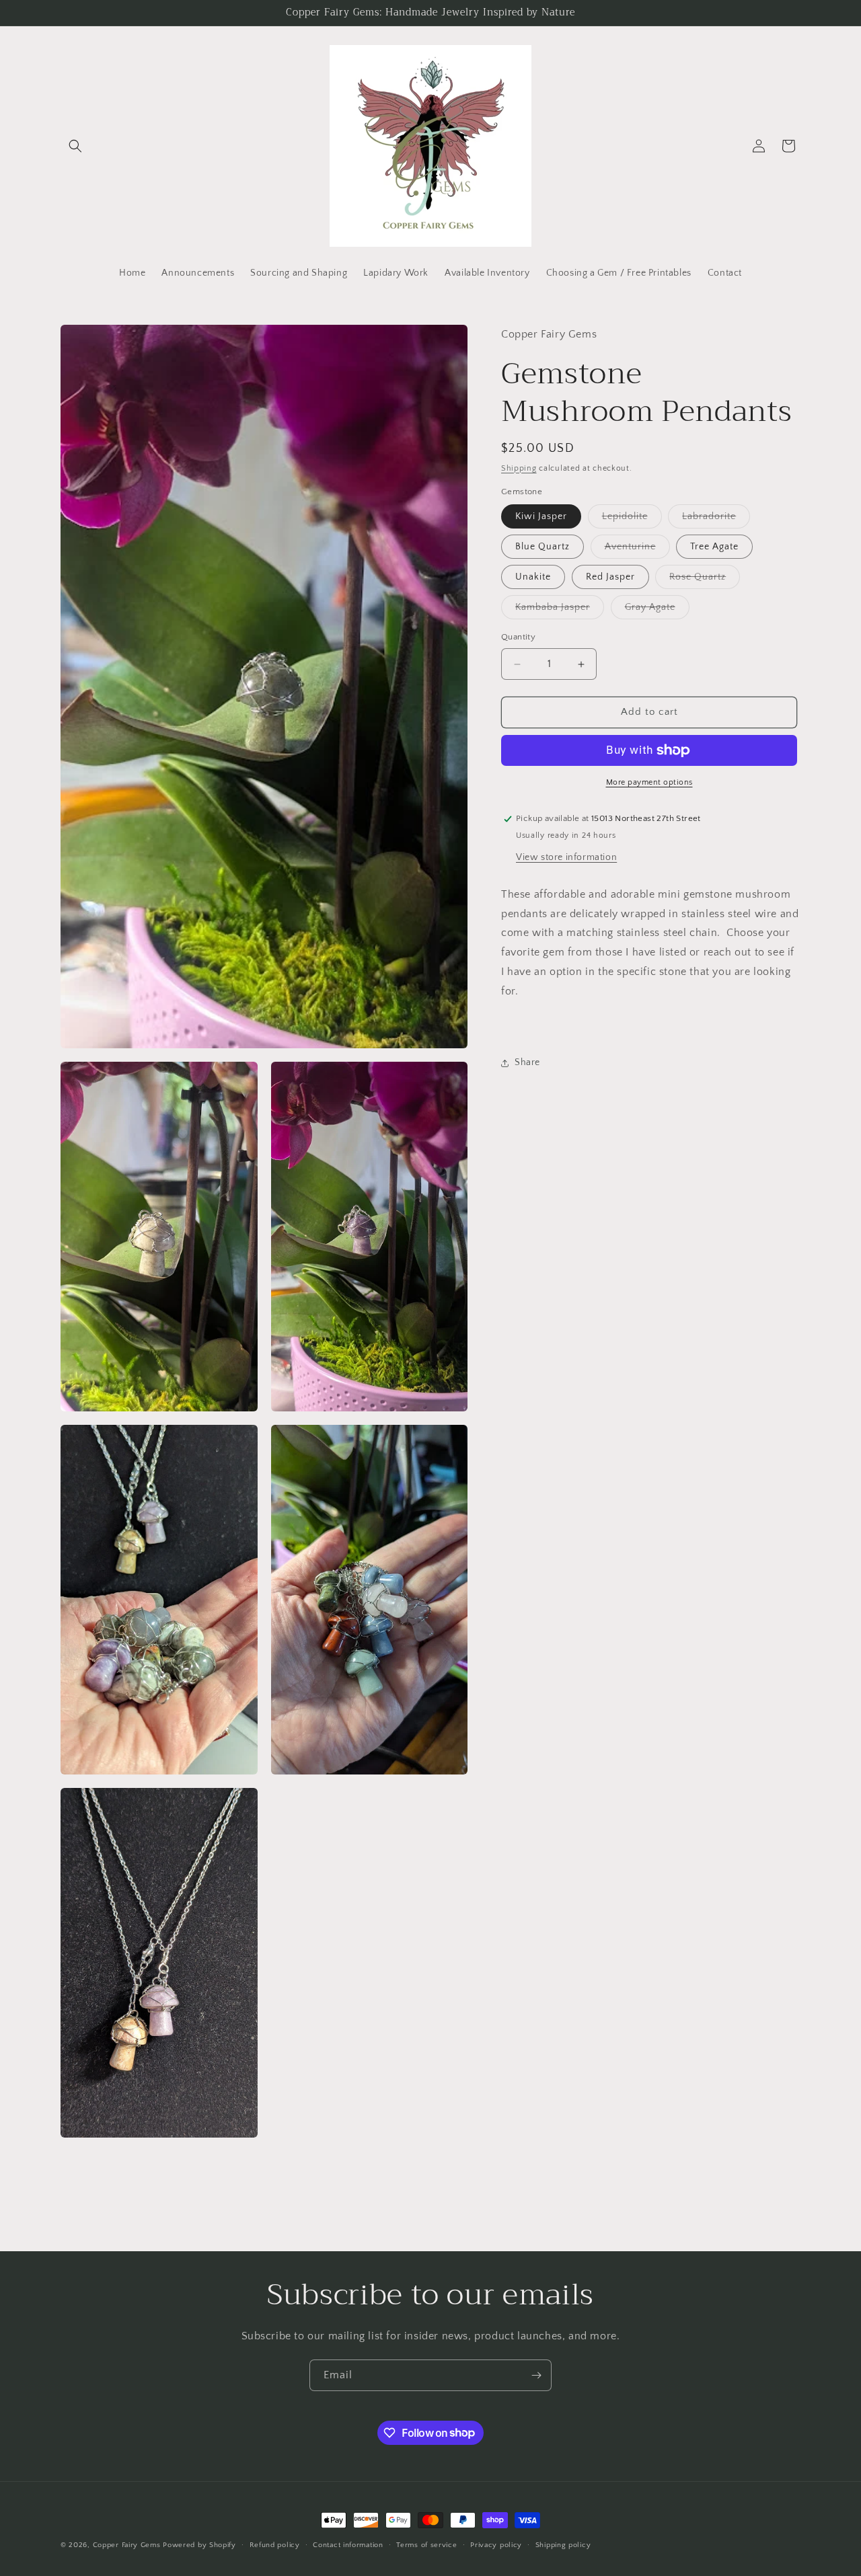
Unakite (533, 578)
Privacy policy (496, 2544)
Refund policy (275, 2544)
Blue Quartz (542, 547)
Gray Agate (657, 611)
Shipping (519, 468)
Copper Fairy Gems (127, 2545)
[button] (75, 146)
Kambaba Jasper (560, 611)
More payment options (649, 782)
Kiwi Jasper (541, 517)
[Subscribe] (536, 2375)
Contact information (348, 2544)
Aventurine (637, 550)
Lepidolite (632, 520)
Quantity (518, 637)
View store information (566, 857)
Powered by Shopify (199, 2545)
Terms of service (426, 2544)
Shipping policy (563, 2544)
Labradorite (716, 520)
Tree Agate (714, 547)
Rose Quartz (705, 581)
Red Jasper (610, 578)
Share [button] (527, 1062)
